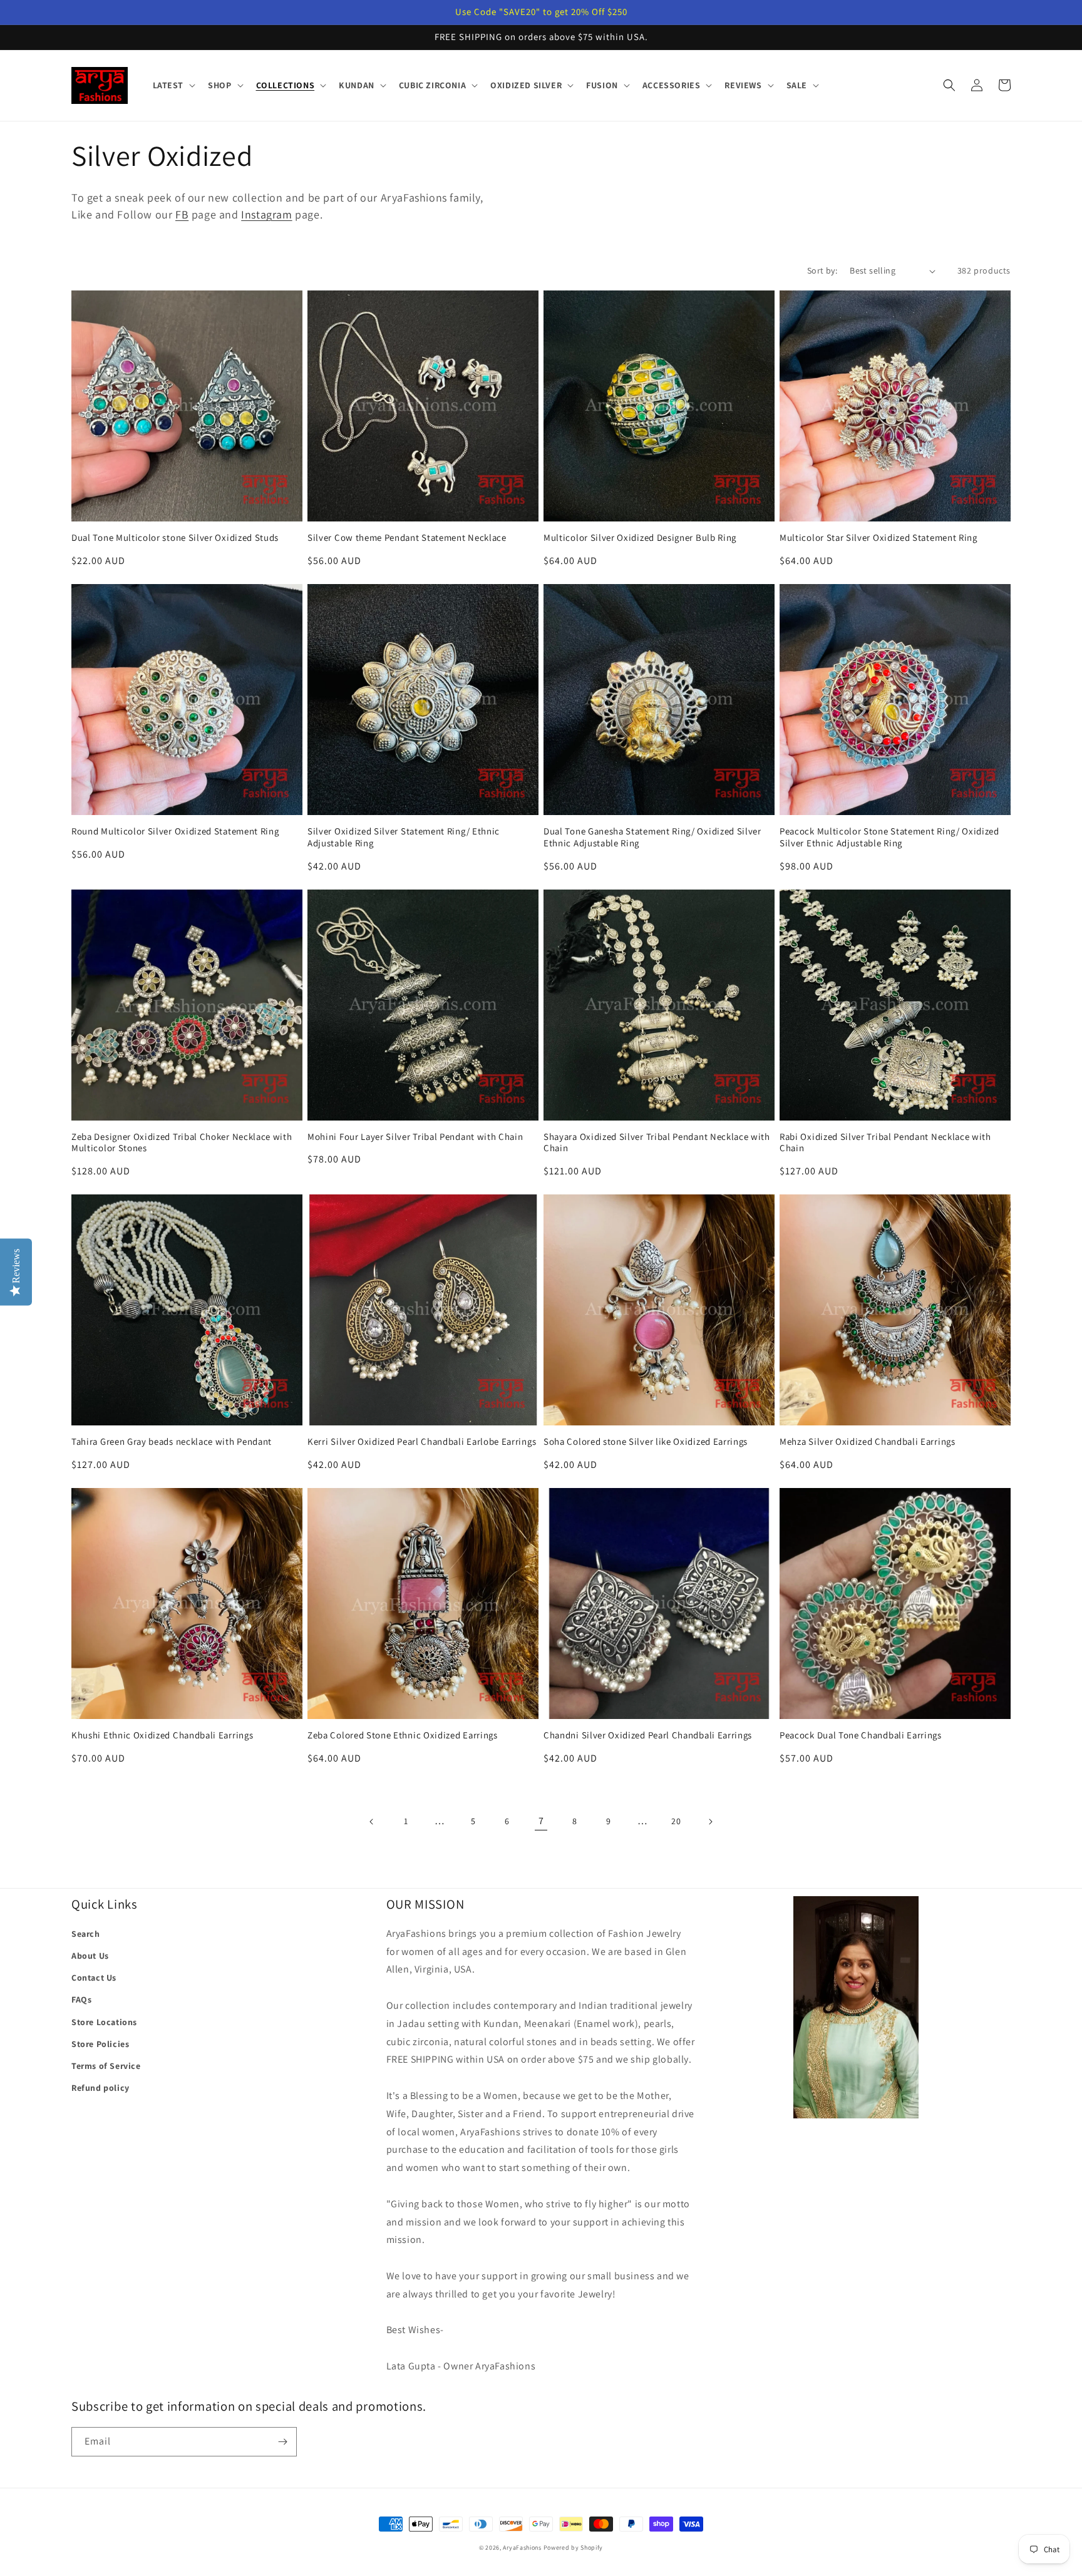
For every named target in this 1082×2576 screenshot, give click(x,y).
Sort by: (822, 270)
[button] (173, 85)
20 (676, 1821)
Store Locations (104, 2022)
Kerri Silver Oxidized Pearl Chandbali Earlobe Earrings (422, 1442)
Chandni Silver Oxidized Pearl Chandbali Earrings (648, 1735)
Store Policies (100, 2044)
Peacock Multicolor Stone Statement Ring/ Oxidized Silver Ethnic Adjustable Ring (889, 837)
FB (182, 214)
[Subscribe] (282, 2442)
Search (86, 1934)
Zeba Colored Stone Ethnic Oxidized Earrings (403, 1735)
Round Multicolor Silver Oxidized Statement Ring (175, 831)
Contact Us (94, 1978)
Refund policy (100, 2088)
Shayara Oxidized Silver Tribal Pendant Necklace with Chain (657, 1143)
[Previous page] (372, 1822)
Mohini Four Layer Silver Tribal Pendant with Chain (415, 1137)
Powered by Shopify (574, 2548)
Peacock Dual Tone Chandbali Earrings (861, 1735)
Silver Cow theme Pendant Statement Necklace (407, 538)
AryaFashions (522, 2548)
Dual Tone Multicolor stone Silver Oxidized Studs (175, 538)
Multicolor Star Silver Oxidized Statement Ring (878, 538)
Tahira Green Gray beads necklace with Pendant (172, 1442)
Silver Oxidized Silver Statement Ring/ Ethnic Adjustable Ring (404, 837)
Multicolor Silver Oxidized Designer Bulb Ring (640, 538)
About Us (90, 1956)
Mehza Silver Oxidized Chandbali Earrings (868, 1442)
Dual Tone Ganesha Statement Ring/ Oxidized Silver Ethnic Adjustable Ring (652, 837)
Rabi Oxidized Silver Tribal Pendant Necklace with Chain (885, 1143)
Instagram (266, 214)
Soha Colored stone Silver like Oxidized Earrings (646, 1442)
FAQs (81, 1999)
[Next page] (710, 1822)
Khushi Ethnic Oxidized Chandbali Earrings (162, 1735)
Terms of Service (106, 2066)
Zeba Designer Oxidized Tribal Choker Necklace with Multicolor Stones (182, 1143)
